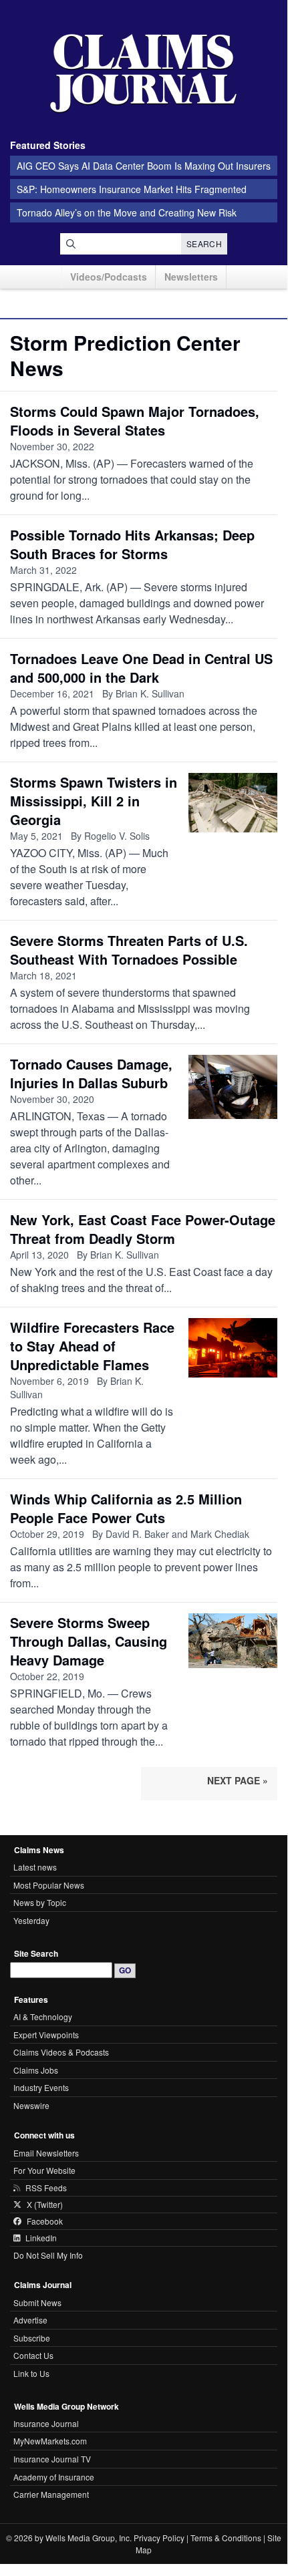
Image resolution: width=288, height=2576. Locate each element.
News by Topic (40, 1902)
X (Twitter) (45, 2205)
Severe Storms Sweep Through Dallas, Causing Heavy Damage (89, 1641)
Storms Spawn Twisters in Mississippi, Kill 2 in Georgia (94, 801)
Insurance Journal (46, 2423)
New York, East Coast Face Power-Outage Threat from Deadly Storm (143, 1229)
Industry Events (41, 2087)
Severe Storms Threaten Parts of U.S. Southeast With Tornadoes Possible (129, 950)
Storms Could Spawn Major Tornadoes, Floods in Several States (135, 421)
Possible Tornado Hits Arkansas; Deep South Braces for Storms (132, 544)
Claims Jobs (36, 2070)
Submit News (37, 2302)
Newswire (31, 2105)
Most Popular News (49, 1885)
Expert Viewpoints (46, 2035)
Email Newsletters (46, 2153)
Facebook (45, 2221)
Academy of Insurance (54, 2477)
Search (204, 244)
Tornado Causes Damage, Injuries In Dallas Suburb (91, 1073)
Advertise (30, 2320)
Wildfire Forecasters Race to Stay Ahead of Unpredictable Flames (92, 1346)
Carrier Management (51, 2494)
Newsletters (191, 277)
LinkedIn (41, 2238)
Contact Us (33, 2355)
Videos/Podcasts (109, 277)
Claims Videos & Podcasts (61, 2052)
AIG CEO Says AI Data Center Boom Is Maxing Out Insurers (144, 166)
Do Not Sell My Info (48, 2255)
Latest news (35, 1867)
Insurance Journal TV (52, 2459)
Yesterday (31, 1920)
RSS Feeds (46, 2188)
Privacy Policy (159, 2538)
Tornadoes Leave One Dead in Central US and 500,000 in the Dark (141, 668)
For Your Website (44, 2170)
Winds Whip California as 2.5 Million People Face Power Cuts (126, 1508)
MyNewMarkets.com (50, 2441)
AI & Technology (43, 2017)
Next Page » (238, 1780)
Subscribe (32, 2338)
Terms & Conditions (226, 2538)
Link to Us (31, 2373)
